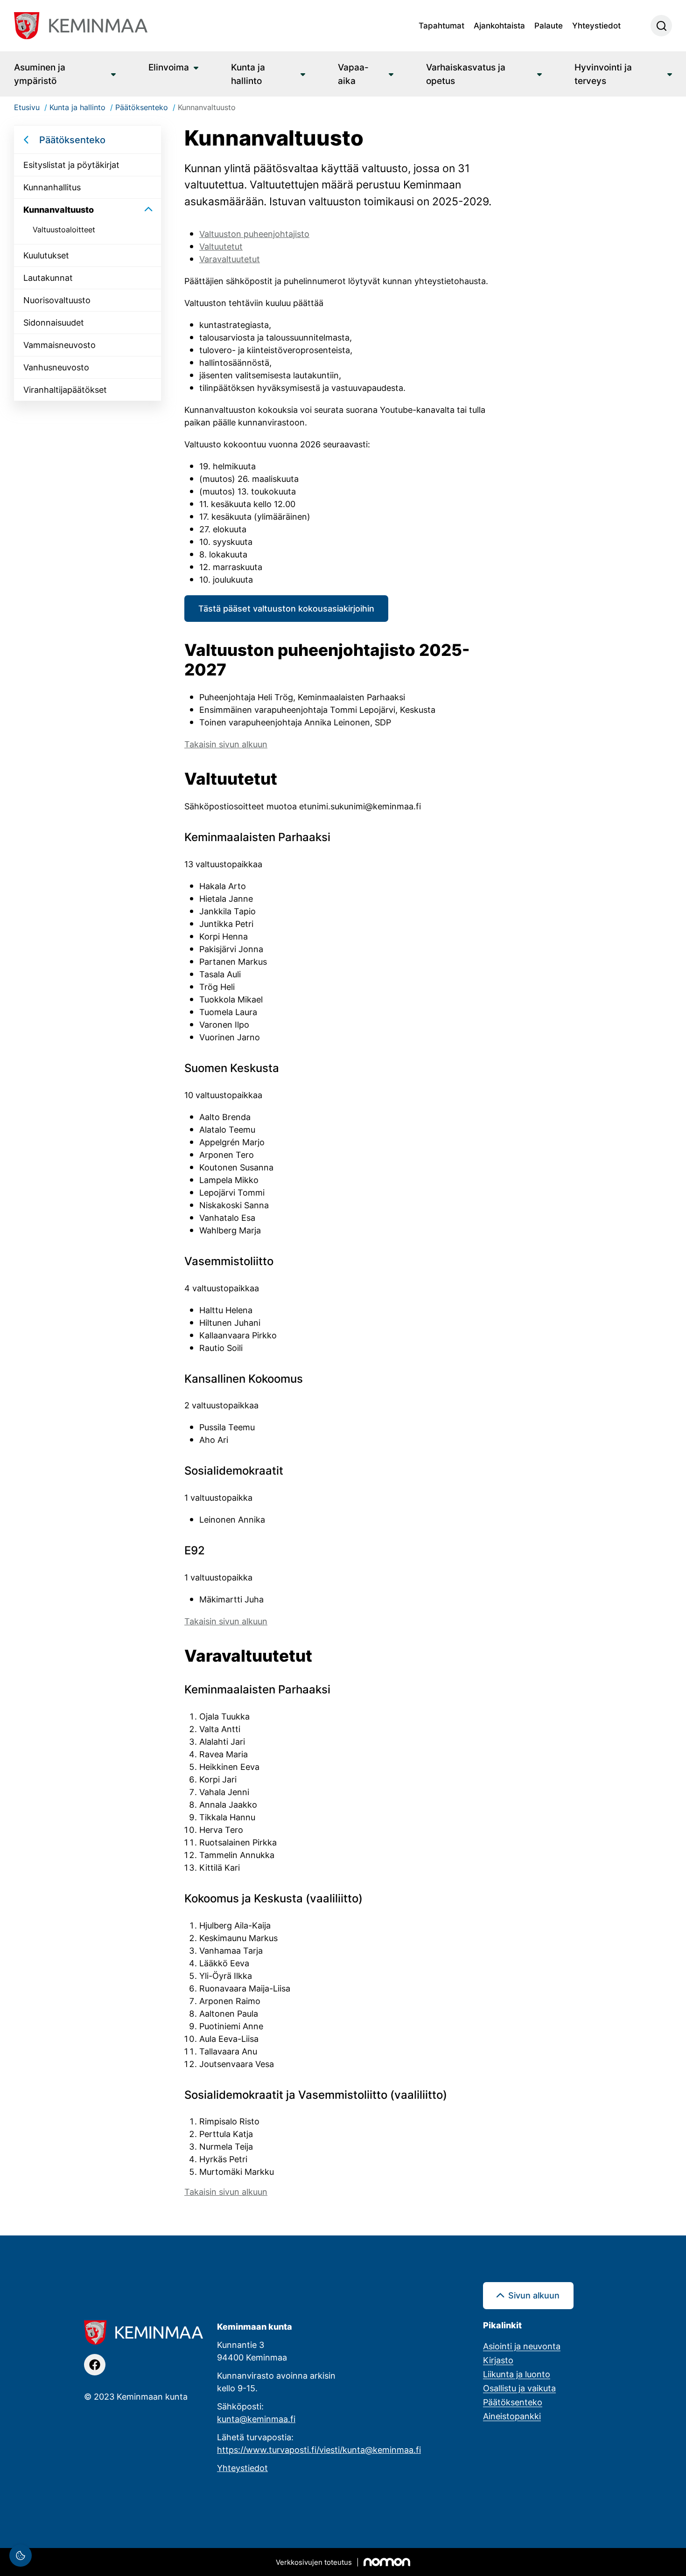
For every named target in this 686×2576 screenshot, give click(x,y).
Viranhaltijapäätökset (65, 390)
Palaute (549, 25)
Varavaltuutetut (230, 259)
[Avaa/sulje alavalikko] (148, 210)
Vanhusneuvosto (56, 367)
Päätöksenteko (72, 139)
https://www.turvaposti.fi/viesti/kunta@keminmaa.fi (319, 2450)
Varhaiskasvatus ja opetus (466, 74)
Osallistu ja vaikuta (519, 2388)
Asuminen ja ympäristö (40, 74)
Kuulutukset (46, 255)
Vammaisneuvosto (59, 345)
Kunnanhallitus (52, 187)
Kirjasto (498, 2360)
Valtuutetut (221, 246)
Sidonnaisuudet (54, 322)
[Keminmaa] (81, 26)
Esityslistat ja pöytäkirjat (71, 165)
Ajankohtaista (499, 25)
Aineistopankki (512, 2416)
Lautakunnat (48, 278)
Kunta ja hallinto (248, 74)
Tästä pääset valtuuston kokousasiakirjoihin (286, 608)
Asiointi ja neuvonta (522, 2346)
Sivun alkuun (534, 2295)
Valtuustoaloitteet (64, 230)
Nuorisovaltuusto (57, 300)
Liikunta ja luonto (517, 2374)
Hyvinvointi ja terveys (603, 74)
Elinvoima (169, 67)
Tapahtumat (441, 25)
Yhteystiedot (596, 25)
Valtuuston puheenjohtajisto (254, 234)
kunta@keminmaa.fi (256, 2419)
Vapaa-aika (353, 74)
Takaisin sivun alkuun (226, 744)
